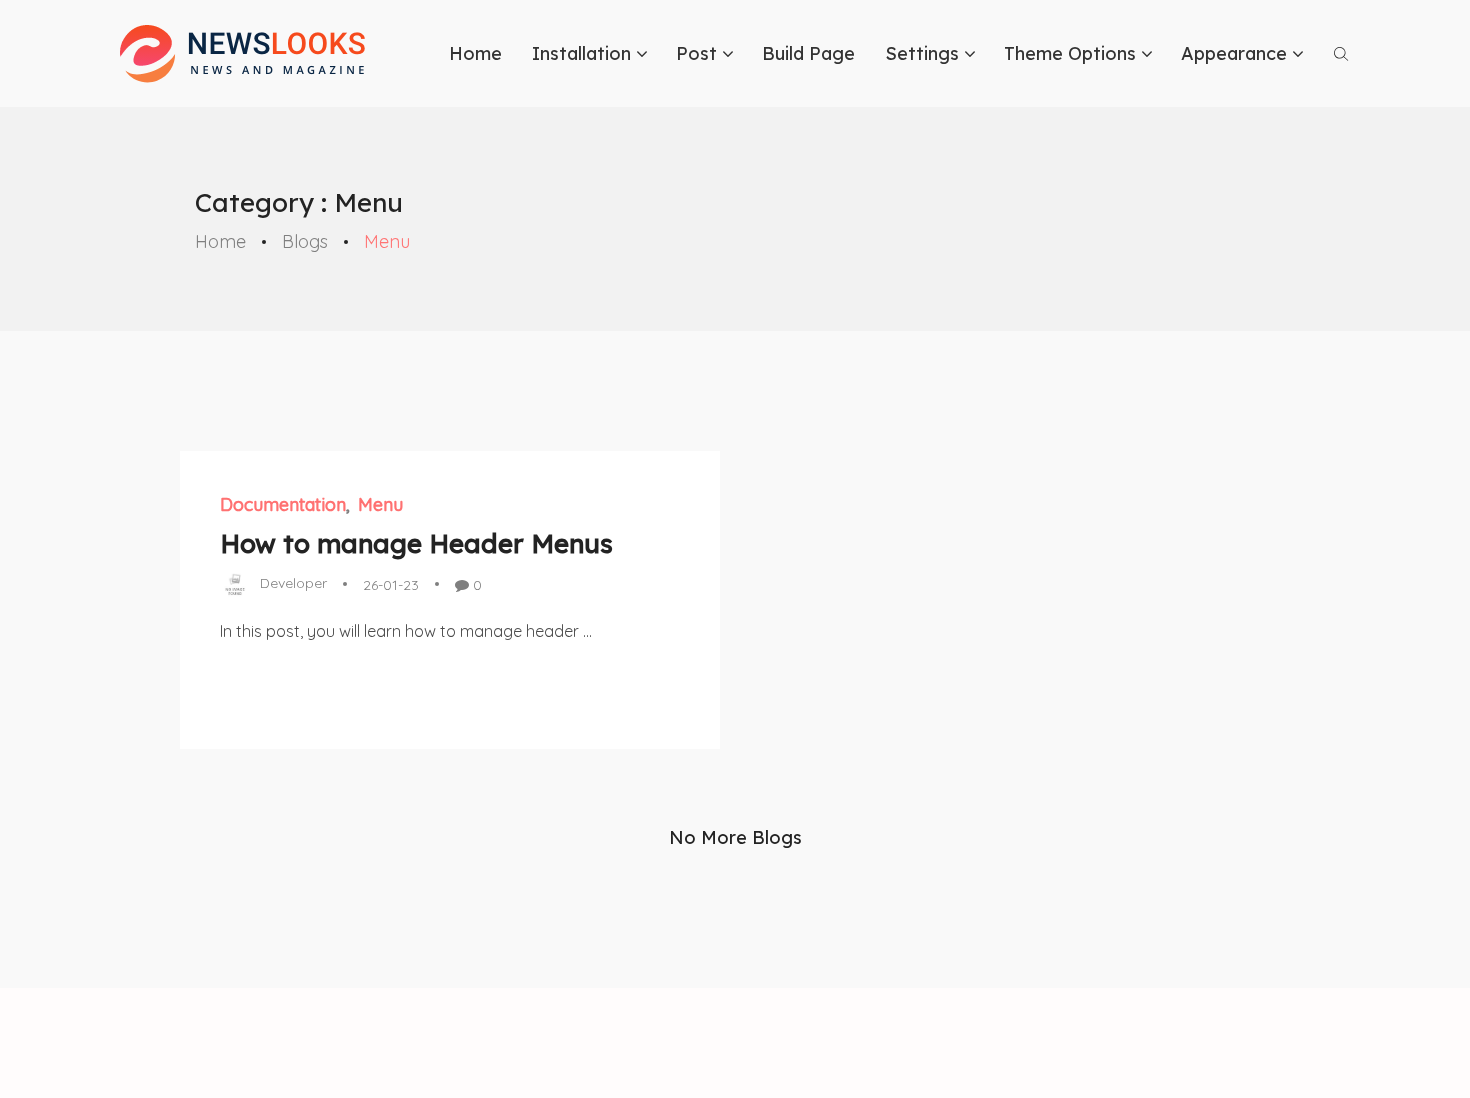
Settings (922, 53)
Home (475, 53)
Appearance (1234, 53)
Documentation (283, 504)
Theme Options (1070, 53)
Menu (380, 504)
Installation (581, 53)
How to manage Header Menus (416, 543)
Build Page (808, 53)
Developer (293, 583)
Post (696, 53)
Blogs (305, 241)
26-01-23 (391, 585)
